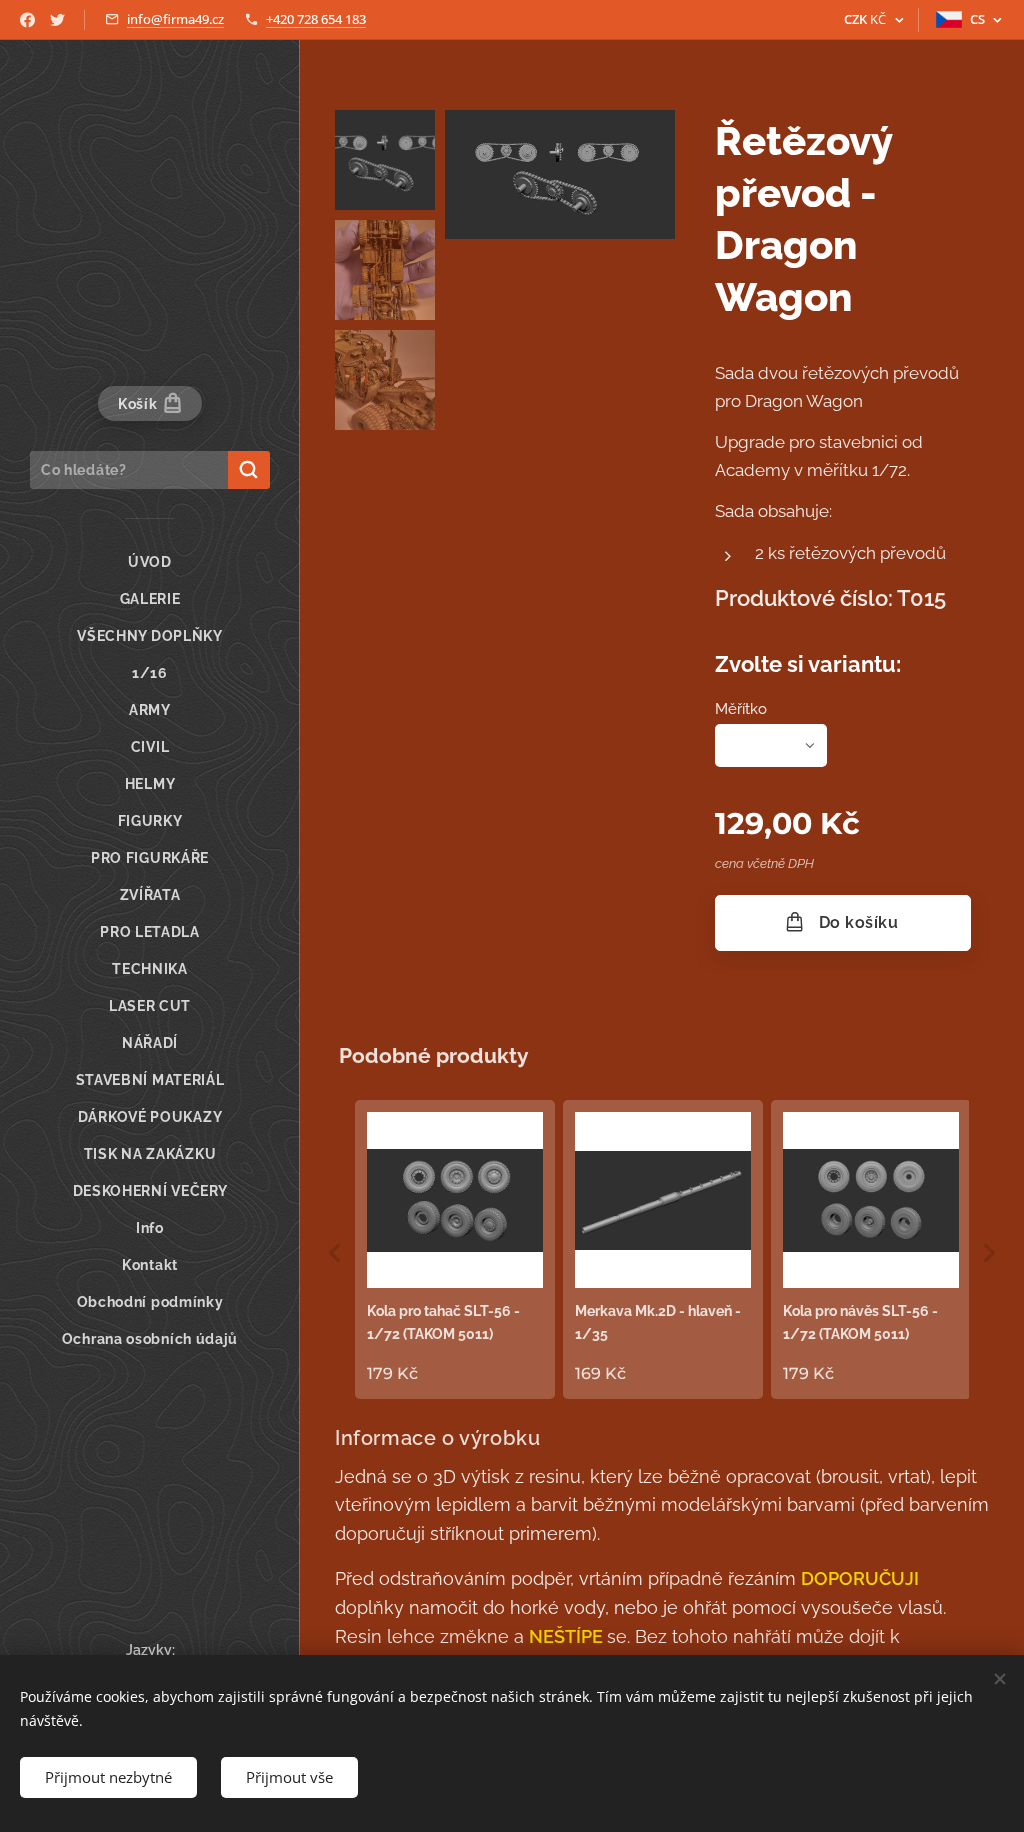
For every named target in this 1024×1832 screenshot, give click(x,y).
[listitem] (455, 1249)
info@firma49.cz (175, 19)
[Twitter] (57, 20)
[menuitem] (150, 562)
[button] (335, 1253)
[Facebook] (27, 20)
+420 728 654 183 (316, 19)
